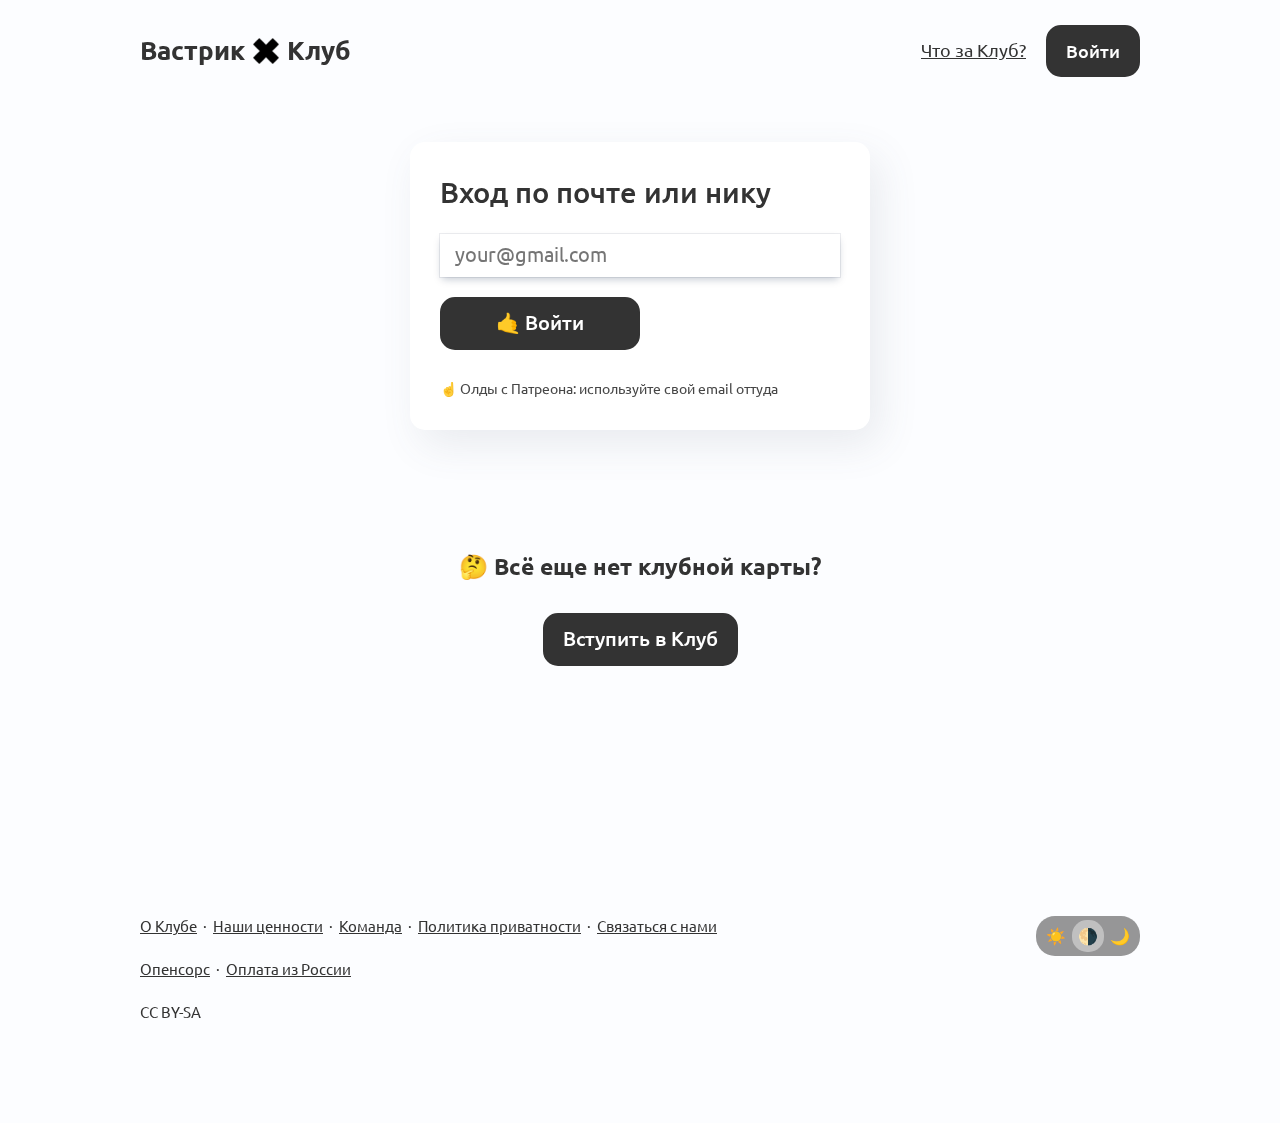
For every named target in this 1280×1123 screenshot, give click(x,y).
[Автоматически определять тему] (1088, 936)
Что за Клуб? (973, 50)
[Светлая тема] (1056, 936)
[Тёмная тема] (1120, 936)
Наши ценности (268, 926)
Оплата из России (288, 969)
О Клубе (168, 926)
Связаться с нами (657, 926)
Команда (370, 926)
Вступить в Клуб (640, 639)
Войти (1093, 51)
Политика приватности (499, 926)
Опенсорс (175, 969)
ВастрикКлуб (245, 50)
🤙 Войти (540, 323)
